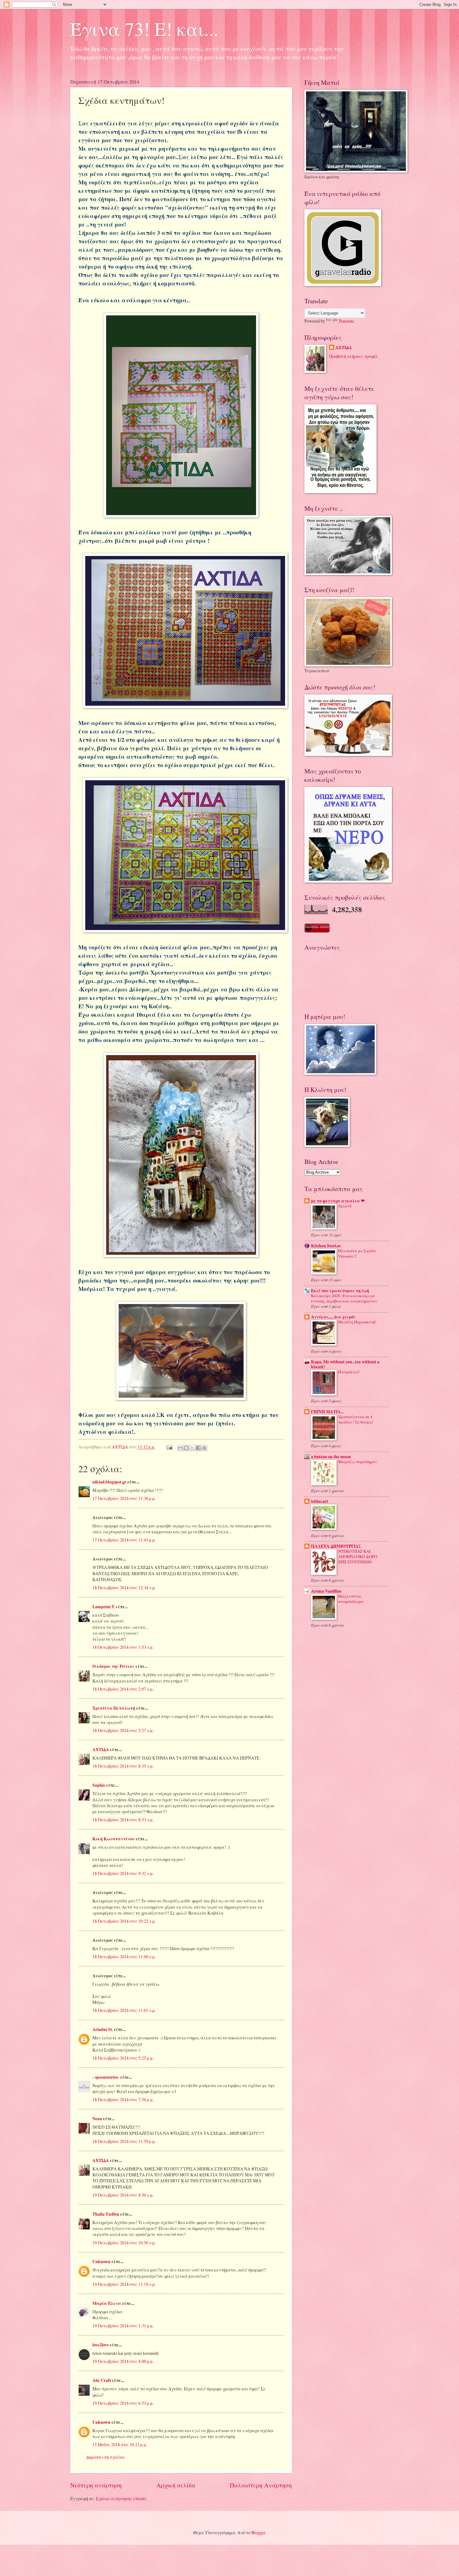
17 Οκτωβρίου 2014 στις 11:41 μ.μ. (124, 1540)
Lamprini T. (104, 1607)
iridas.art (320, 1501)
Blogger (258, 2532)
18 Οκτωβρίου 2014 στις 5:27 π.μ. (123, 1730)
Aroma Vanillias (326, 1591)
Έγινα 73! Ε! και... (144, 29)
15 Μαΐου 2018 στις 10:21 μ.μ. (120, 2445)
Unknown (101, 2262)
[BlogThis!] (186, 1448)
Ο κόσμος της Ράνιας (114, 1666)
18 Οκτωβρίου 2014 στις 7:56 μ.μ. (123, 2099)
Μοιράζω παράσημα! (357, 1462)
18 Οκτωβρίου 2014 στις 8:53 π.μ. (123, 1820)
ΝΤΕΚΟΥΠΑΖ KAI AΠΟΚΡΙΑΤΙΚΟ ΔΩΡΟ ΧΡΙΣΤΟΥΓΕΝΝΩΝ (358, 1556)
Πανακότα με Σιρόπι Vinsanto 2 (357, 1253)
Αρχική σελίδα (176, 2485)
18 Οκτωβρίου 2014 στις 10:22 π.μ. (124, 1921)
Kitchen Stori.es (326, 1246)
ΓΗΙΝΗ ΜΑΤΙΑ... (327, 1412)
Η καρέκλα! (349, 1372)
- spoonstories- (106, 2077)
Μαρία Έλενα (107, 2303)
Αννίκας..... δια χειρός (333, 1317)
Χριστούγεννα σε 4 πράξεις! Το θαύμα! (356, 1419)
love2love (101, 2345)
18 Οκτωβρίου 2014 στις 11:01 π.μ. (124, 2010)
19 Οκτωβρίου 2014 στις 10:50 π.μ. (124, 2243)
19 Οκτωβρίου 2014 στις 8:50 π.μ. (123, 2195)
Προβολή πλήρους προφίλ (353, 356)
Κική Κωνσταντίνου (114, 1839)
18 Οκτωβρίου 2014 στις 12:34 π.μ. (124, 1587)
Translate (346, 321)
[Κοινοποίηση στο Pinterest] (204, 1448)
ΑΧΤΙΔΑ (101, 1750)
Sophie (99, 1785)
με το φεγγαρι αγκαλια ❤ (338, 1201)
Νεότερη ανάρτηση (96, 2485)
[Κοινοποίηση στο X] (192, 1448)
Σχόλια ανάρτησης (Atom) (121, 2498)
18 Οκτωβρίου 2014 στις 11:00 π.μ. (124, 1957)
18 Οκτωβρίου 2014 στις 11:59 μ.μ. (124, 2141)
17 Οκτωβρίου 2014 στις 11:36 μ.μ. (124, 1498)
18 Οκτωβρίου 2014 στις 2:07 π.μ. (123, 1689)
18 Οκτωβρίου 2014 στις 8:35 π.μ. (123, 1766)
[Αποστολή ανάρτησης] (169, 1447)
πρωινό (345, 1206)
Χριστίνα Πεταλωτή (114, 1708)
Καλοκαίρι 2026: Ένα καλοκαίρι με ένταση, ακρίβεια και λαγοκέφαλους (344, 1298)
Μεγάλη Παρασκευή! (357, 1322)
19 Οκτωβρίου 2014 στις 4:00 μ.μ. (123, 2361)
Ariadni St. (103, 2029)
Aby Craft (102, 2380)
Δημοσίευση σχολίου (106, 2457)
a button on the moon (331, 1457)
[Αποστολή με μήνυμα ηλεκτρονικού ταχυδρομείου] (180, 1448)
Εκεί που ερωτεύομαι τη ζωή (340, 1291)
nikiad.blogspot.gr (109, 1482)
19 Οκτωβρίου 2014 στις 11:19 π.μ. (124, 2284)
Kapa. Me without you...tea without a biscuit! (345, 1364)
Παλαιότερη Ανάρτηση (261, 2485)
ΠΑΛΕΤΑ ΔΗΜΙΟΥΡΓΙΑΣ (336, 1546)
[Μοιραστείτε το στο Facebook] (198, 1448)
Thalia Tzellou (106, 2214)
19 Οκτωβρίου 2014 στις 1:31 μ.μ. (123, 2326)
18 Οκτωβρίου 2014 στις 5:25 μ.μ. (123, 2058)
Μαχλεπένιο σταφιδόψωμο (351, 1599)
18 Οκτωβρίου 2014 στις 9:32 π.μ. (123, 1873)
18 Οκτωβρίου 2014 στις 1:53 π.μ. (123, 1647)
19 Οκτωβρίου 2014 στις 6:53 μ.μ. (123, 2403)
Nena (97, 2119)
